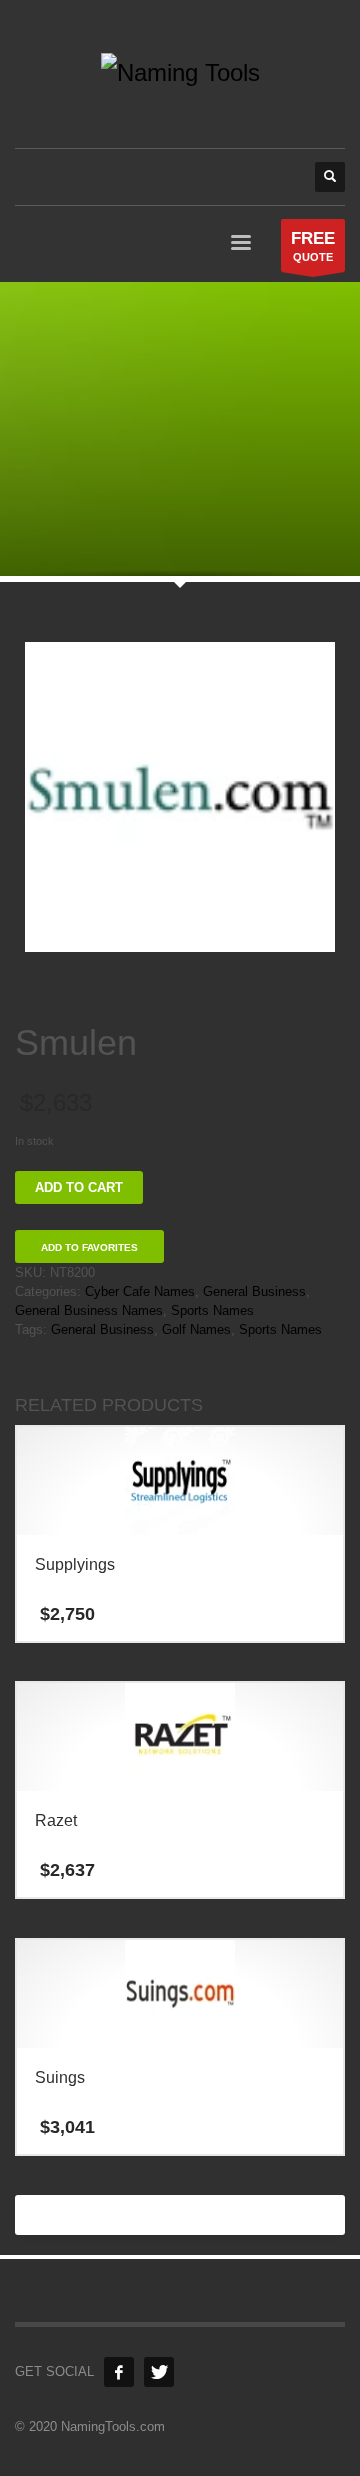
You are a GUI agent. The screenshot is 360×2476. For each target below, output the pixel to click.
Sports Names (212, 1310)
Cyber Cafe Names (140, 1291)
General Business (254, 1291)
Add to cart (79, 1187)
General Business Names (89, 1310)
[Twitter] (159, 2372)
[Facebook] (119, 2372)
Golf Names (196, 1329)
